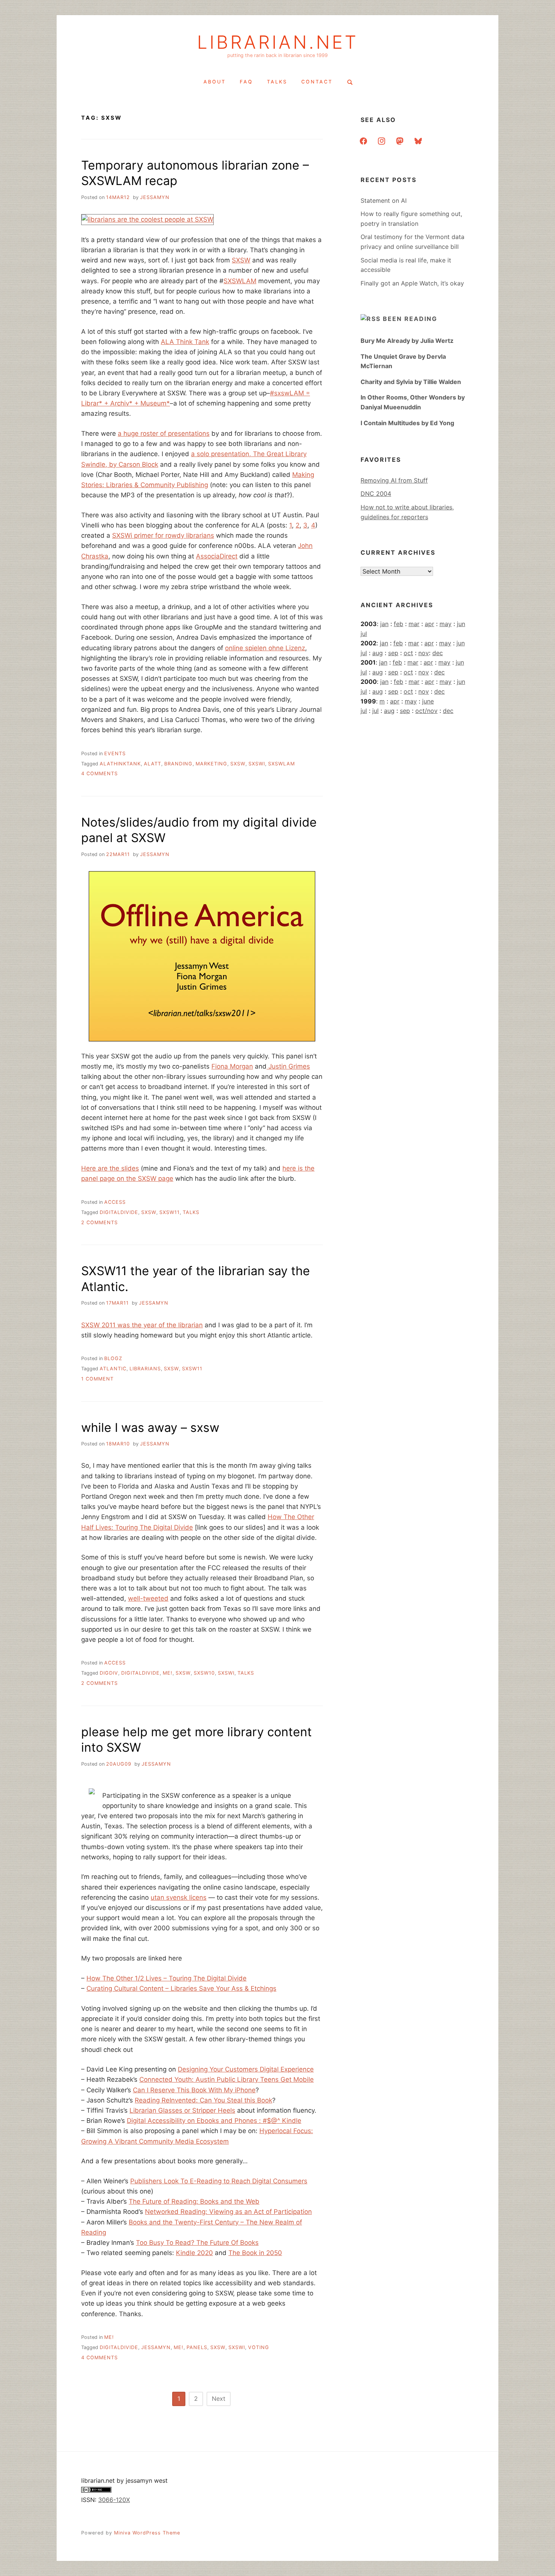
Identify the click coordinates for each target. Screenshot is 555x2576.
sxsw (238, 764)
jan (384, 624)
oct (408, 653)
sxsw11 (170, 1212)
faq (246, 82)
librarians (145, 1369)
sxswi (257, 764)
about (215, 82)
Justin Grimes (288, 1066)
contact (317, 82)
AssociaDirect (217, 556)
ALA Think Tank (185, 342)
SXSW (241, 260)
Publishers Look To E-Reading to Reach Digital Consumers (219, 2181)
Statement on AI (384, 201)
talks (277, 82)
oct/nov (426, 711)
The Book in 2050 (255, 2253)
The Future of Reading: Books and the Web (194, 2201)
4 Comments (99, 774)
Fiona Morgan (232, 1066)
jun (461, 624)
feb (399, 624)
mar (414, 624)
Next (219, 2399)
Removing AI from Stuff (394, 480)
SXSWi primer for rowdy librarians (163, 535)
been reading (410, 319)
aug (378, 653)
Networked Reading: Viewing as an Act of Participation (228, 2212)
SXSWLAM (240, 281)
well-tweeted (148, 1598)
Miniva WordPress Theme (147, 2533)
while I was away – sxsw (150, 1428)
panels (197, 2347)
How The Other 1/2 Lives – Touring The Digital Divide (166, 1978)
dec (438, 653)
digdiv (109, 1673)
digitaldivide (119, 1212)
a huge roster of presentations (164, 433)
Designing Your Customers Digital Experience (246, 2069)
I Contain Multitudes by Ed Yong (407, 423)
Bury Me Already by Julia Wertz (407, 341)
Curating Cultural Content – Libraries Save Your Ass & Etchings (181, 1988)
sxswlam (281, 764)
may (446, 624)
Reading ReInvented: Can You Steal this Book (203, 2100)
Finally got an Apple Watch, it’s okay (412, 283)
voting (259, 2347)
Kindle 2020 (194, 2253)
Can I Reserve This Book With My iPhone (194, 2090)
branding (178, 764)
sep (393, 653)
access (115, 1202)
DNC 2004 (376, 494)
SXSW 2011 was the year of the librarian (142, 1325)
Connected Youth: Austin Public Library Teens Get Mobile (227, 2079)
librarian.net (278, 42)
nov (424, 653)
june (428, 701)
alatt (153, 764)
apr (429, 624)
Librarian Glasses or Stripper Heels (182, 2110)
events (115, 754)
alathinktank (120, 764)
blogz (113, 1358)
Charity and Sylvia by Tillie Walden (411, 382)
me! (168, 1673)
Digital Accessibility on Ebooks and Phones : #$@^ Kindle (214, 2121)
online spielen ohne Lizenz (265, 648)
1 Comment (97, 1379)
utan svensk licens (179, 1897)
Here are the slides (110, 1168)
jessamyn (155, 197)
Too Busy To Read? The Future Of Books (197, 2243)
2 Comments (99, 1222)
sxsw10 (204, 1673)
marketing (211, 764)
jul (364, 634)
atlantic (113, 1369)
